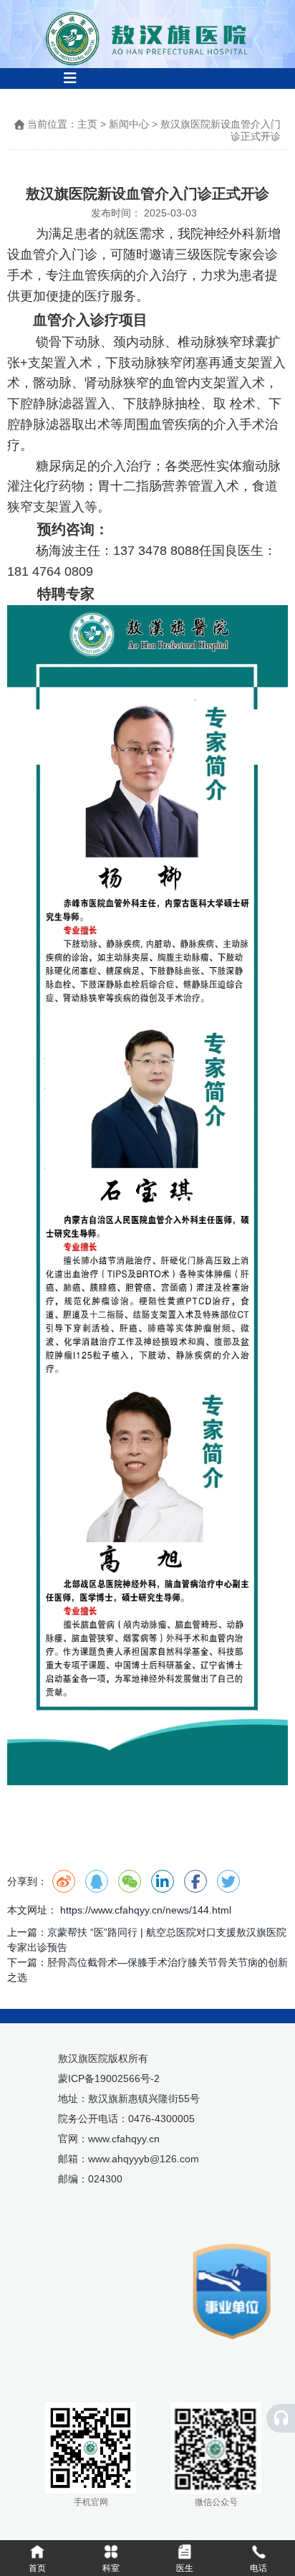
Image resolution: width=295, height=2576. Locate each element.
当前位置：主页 (64, 124)
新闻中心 (129, 124)
